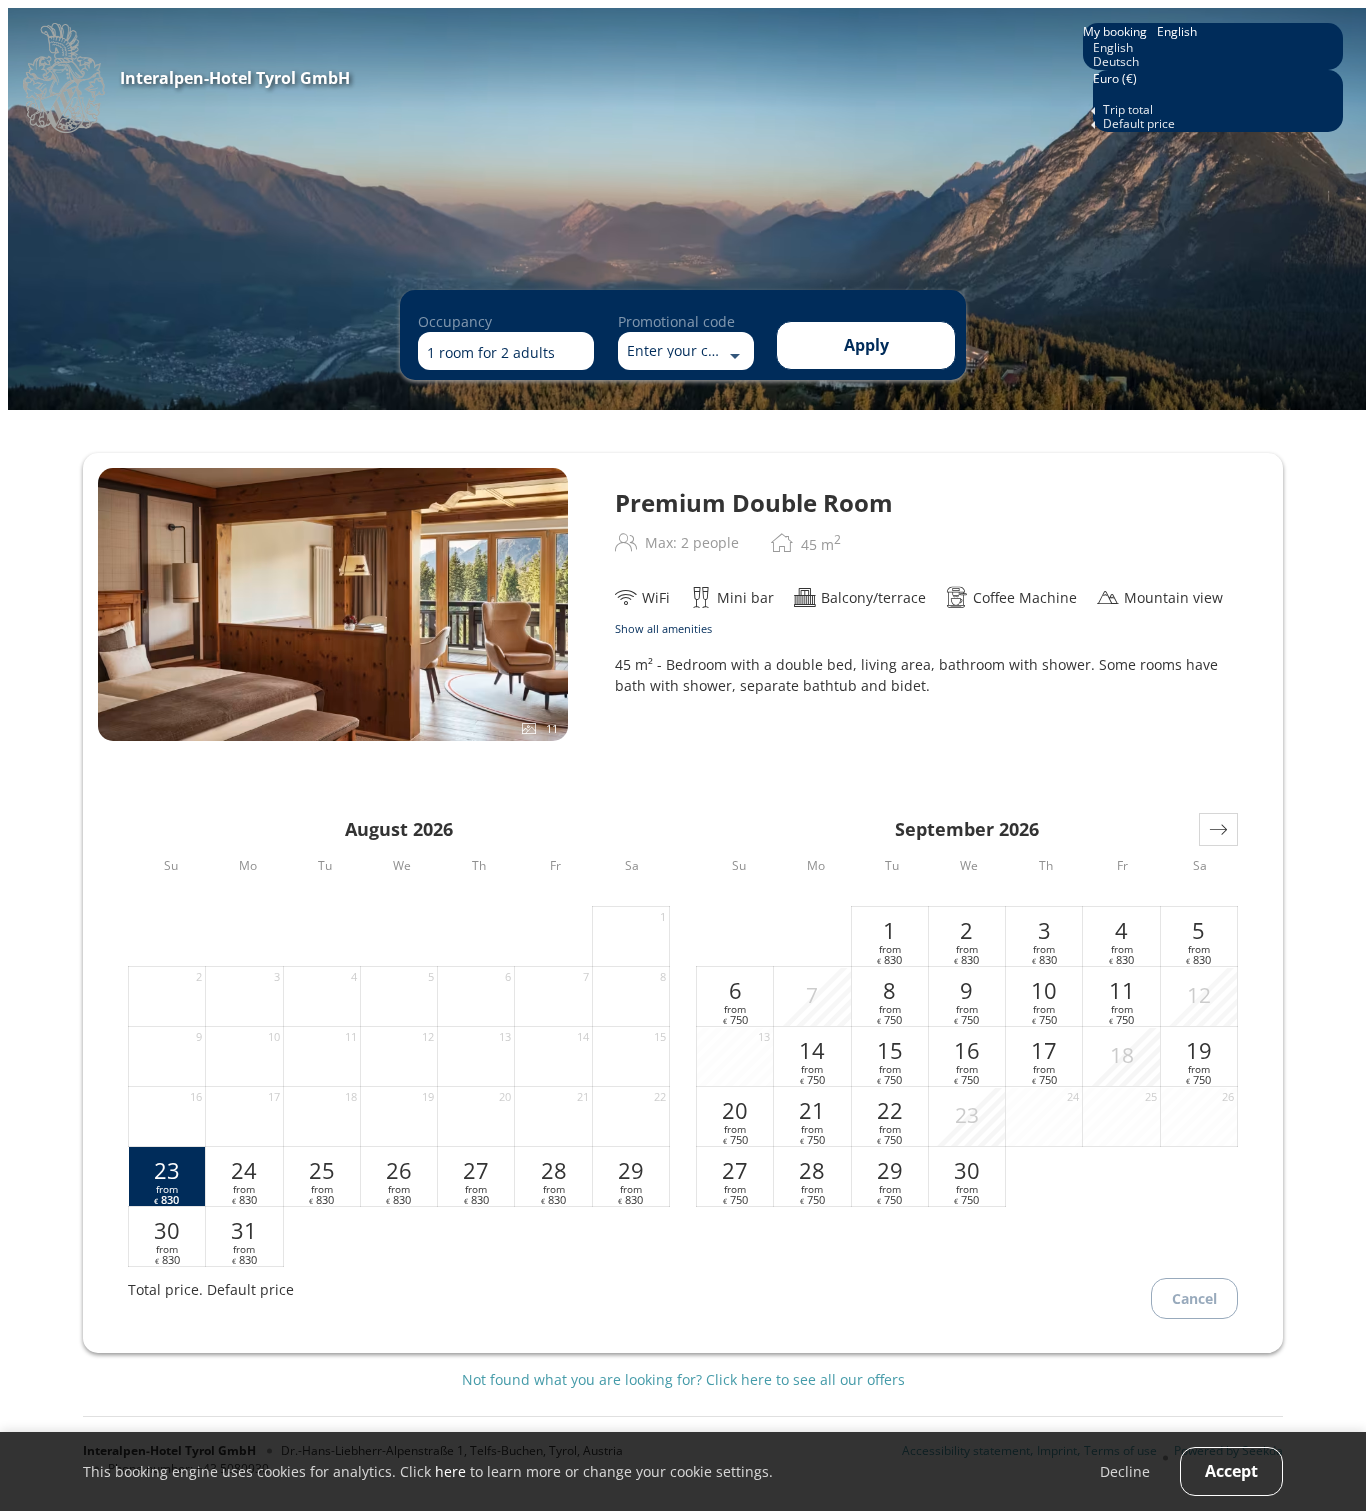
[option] (1213, 48)
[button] (1218, 829)
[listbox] (1213, 46)
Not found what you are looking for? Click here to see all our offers (683, 1379)
